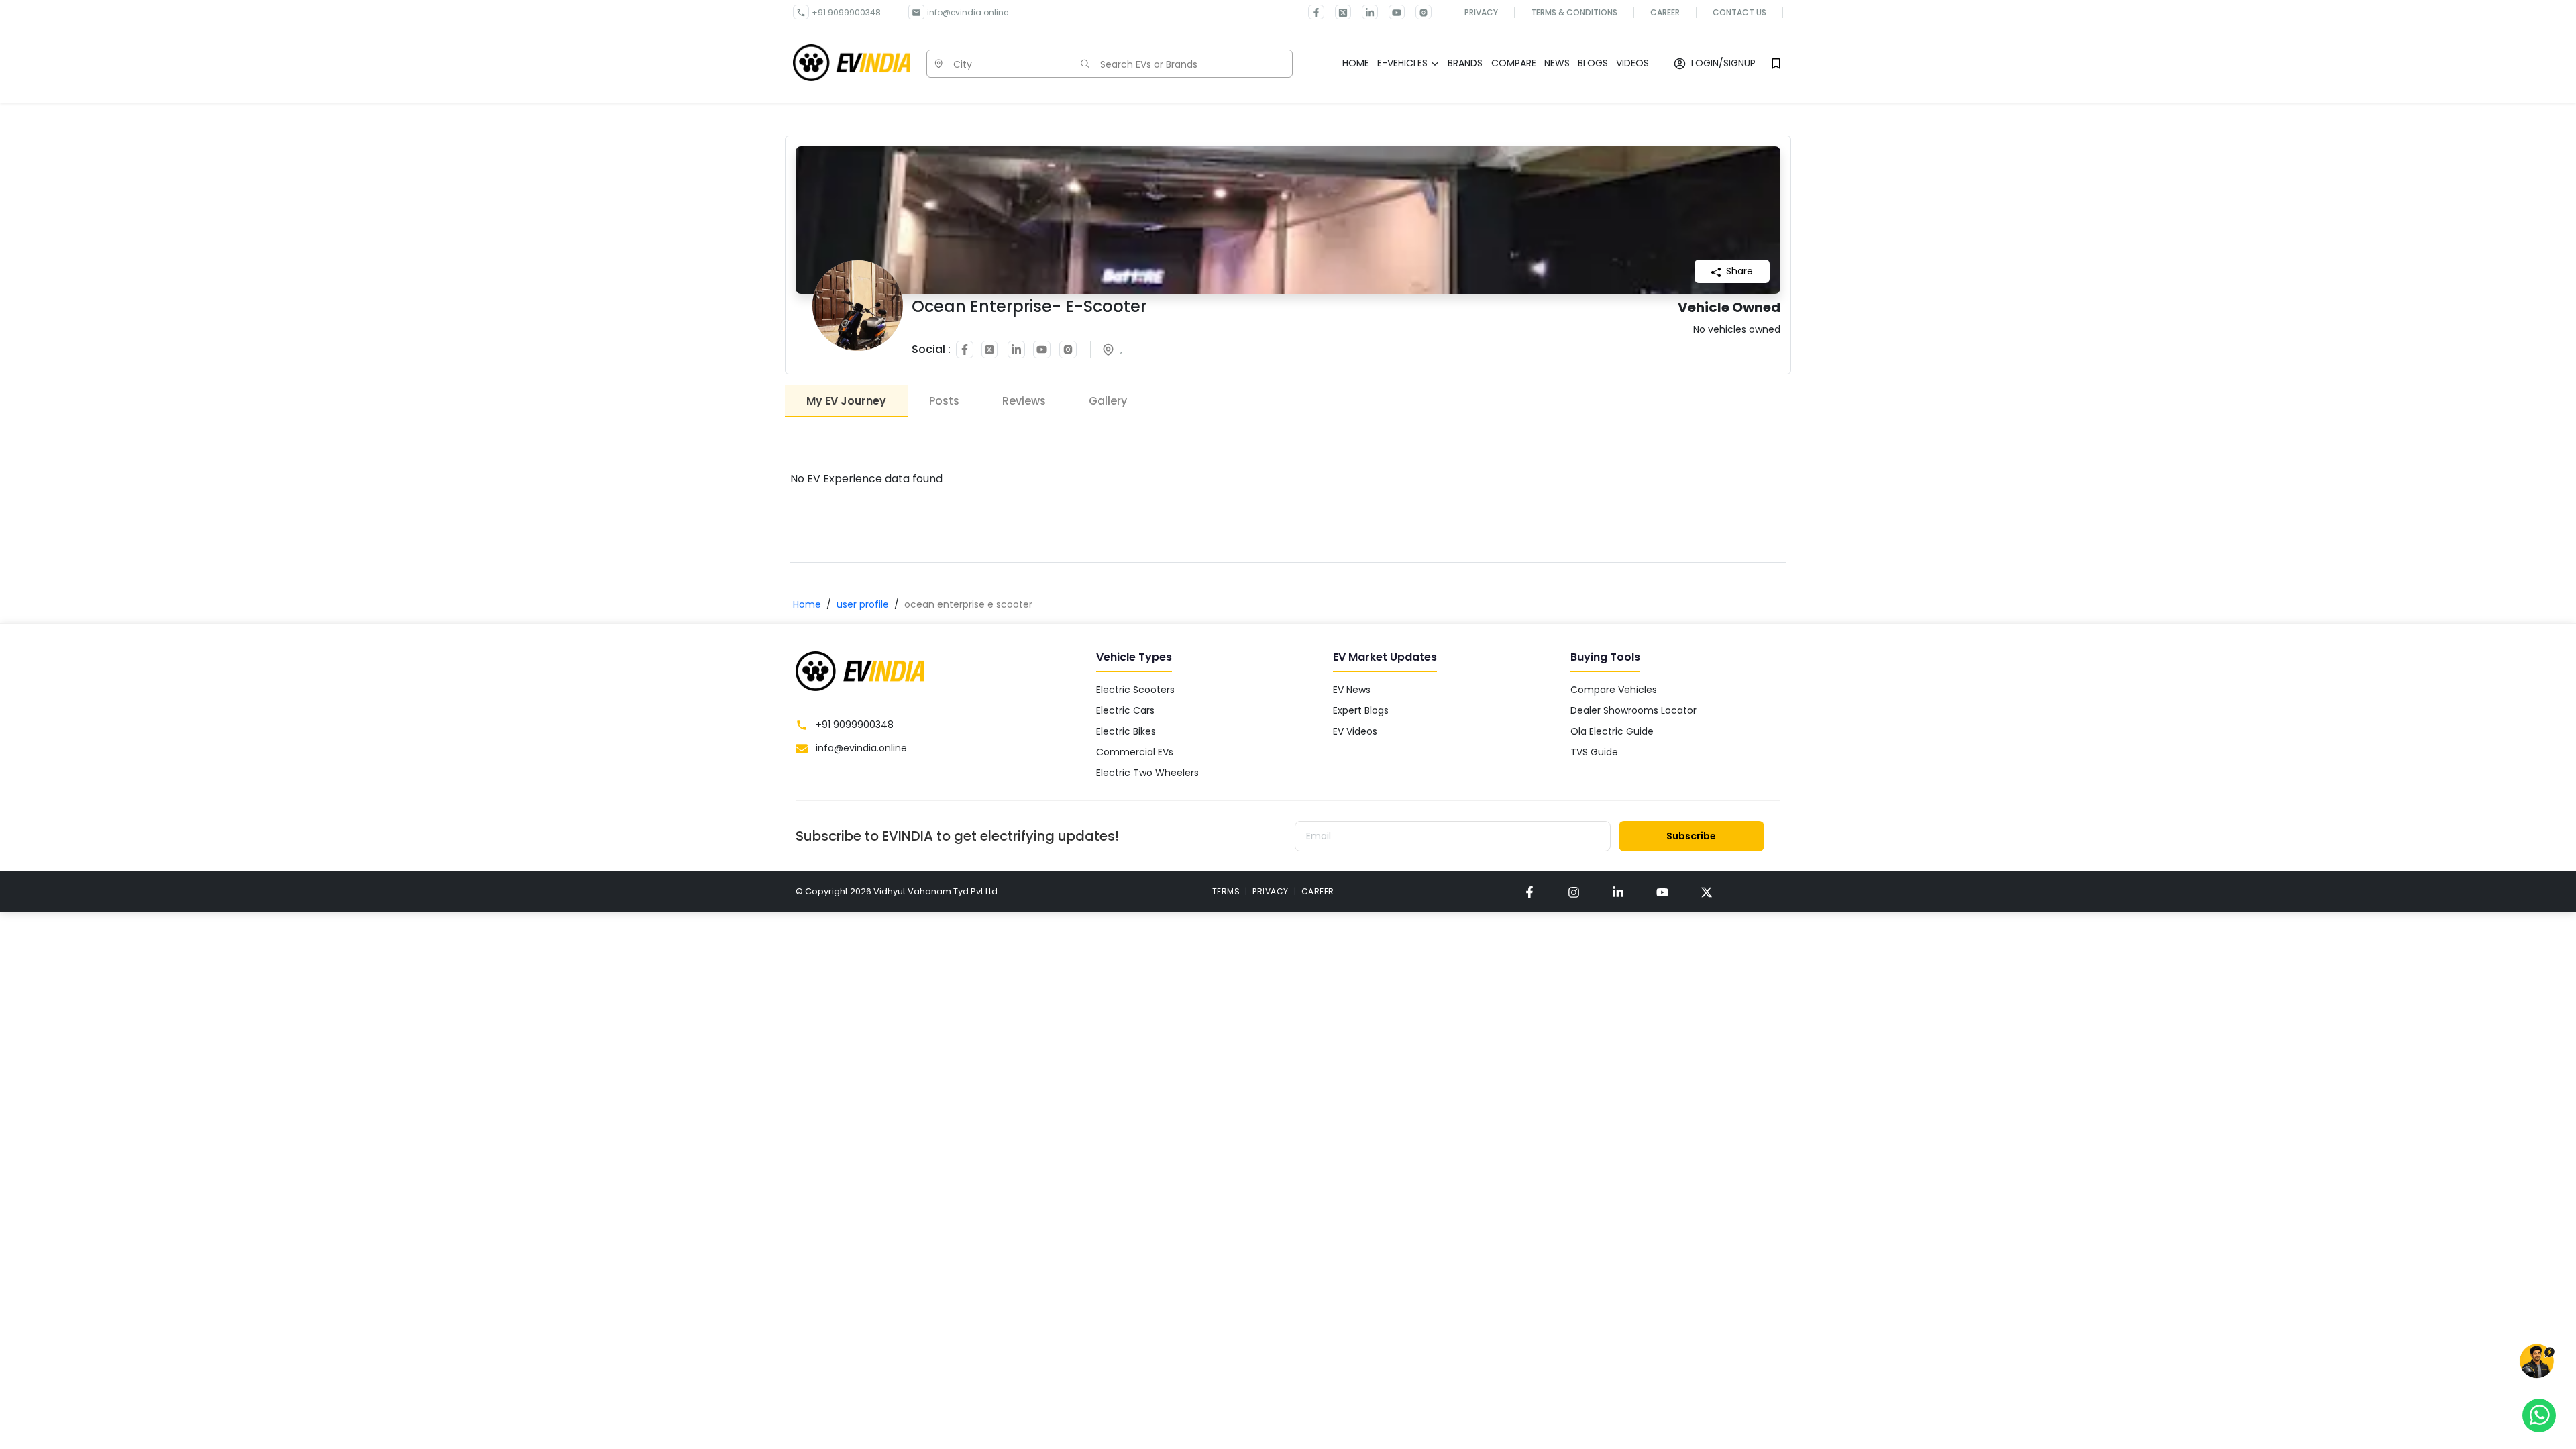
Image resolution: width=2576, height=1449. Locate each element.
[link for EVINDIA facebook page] (1316, 12)
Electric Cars (1125, 710)
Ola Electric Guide (1612, 731)
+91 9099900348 (846, 12)
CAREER (1318, 891)
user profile (863, 604)
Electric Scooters (1135, 690)
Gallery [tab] (1108, 401)
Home (807, 604)
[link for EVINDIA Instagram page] (1418, 12)
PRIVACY (1271, 891)
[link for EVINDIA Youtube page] (1391, 12)
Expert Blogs (1361, 710)
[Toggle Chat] (2537, 1363)
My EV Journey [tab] (846, 401)
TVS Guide (1594, 752)
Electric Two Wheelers (1147, 773)
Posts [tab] (944, 401)
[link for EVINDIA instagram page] (1574, 892)
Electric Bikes (1126, 731)
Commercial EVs (1135, 752)
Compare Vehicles (1614, 690)
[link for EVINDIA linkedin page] (1364, 12)
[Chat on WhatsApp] (2539, 1415)
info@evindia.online (968, 12)
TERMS (1226, 891)
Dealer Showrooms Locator (1633, 710)
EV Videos (1355, 731)
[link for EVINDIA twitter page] (1338, 12)
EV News (1352, 690)
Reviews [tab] (1024, 401)
